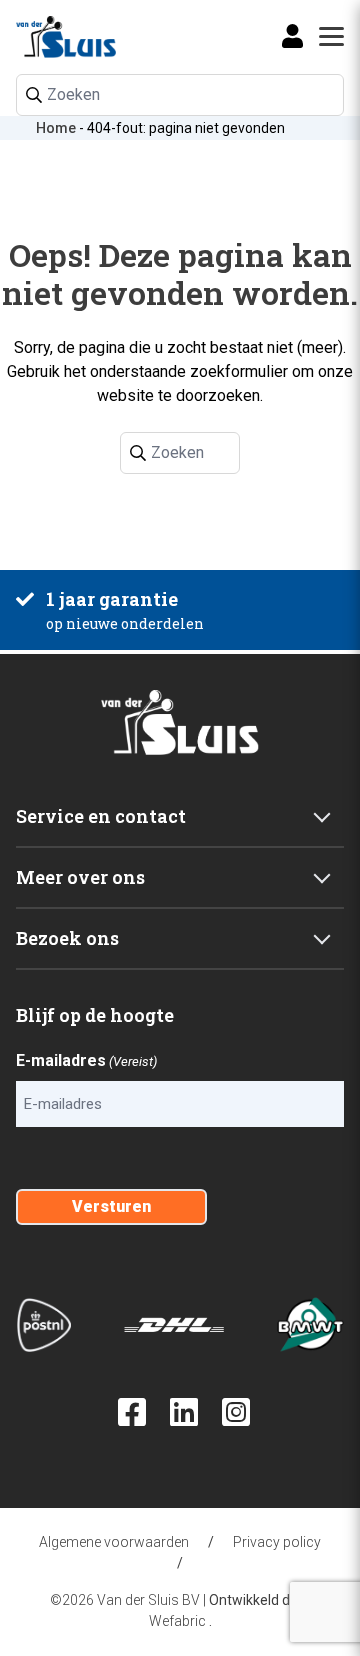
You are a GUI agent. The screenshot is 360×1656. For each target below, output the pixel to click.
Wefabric (177, 1621)
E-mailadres (86, 1060)
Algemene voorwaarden (114, 1542)
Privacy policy (277, 1542)
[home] (43, 37)
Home (56, 128)
